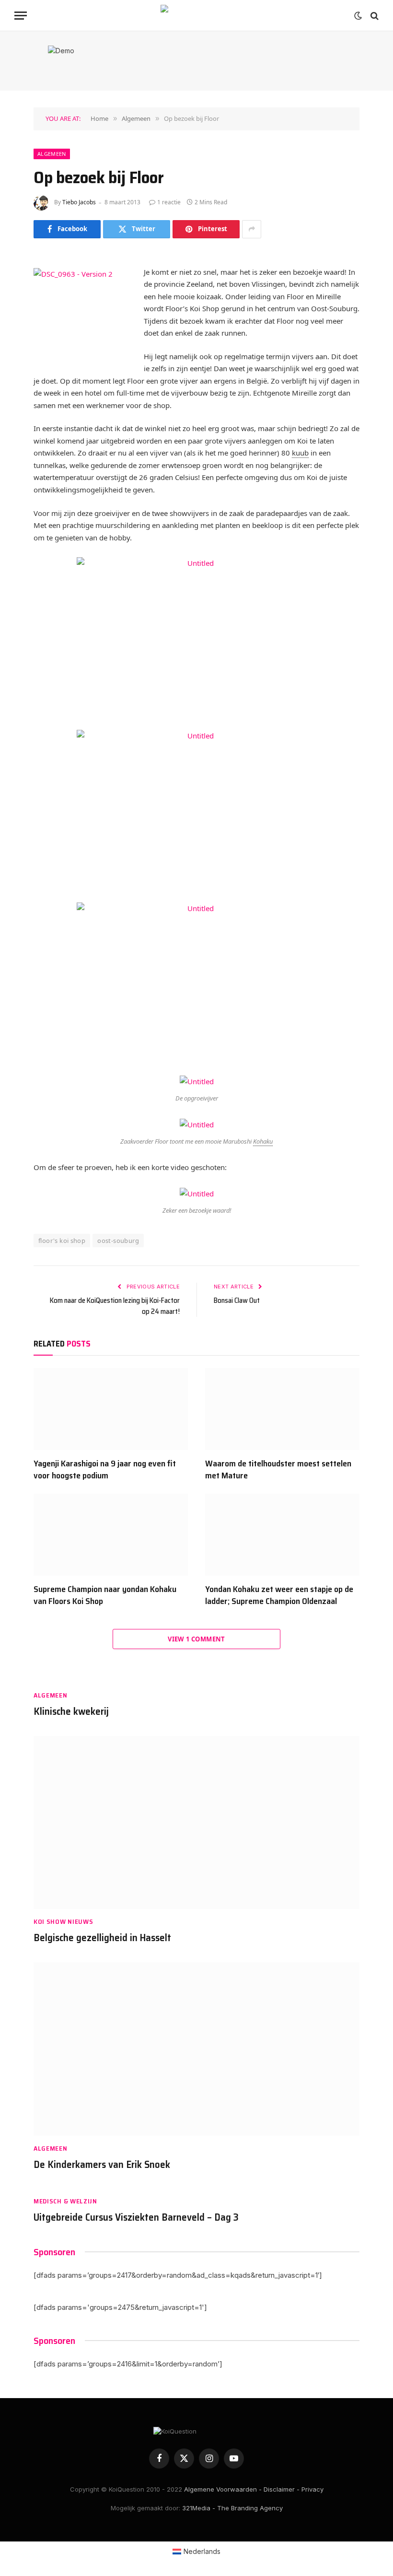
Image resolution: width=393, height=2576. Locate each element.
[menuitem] (197, 2552)
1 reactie (169, 202)
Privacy (312, 2489)
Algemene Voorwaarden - (223, 2489)
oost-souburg (118, 1241)
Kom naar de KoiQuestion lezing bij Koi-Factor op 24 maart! (115, 1306)
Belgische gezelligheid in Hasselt (102, 1938)
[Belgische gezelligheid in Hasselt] (196, 1823)
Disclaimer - (282, 2489)
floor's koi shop (62, 1241)
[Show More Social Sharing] (252, 229)
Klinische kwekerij (71, 1712)
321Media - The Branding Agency (232, 2508)
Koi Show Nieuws (64, 1922)
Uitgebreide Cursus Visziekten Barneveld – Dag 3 (136, 2218)
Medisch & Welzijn (65, 2201)
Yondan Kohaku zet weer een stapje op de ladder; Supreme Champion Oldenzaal (279, 1595)
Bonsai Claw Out (237, 1300)
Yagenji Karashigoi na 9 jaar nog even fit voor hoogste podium (105, 1469)
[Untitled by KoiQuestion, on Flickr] (196, 637)
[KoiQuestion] (196, 16)
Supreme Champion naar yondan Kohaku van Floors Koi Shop (105, 1595)
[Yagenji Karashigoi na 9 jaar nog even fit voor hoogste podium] (111, 1409)
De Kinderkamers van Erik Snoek (102, 2165)
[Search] (374, 16)
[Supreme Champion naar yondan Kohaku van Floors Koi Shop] (111, 1535)
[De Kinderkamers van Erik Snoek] (196, 2049)
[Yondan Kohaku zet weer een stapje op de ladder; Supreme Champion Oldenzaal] (282, 1535)
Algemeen (52, 154)
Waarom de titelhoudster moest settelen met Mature (278, 1469)
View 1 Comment (196, 1639)
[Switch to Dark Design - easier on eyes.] (358, 16)
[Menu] (21, 16)
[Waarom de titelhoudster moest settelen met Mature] (282, 1409)
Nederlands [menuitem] (202, 2551)
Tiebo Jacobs (79, 202)
